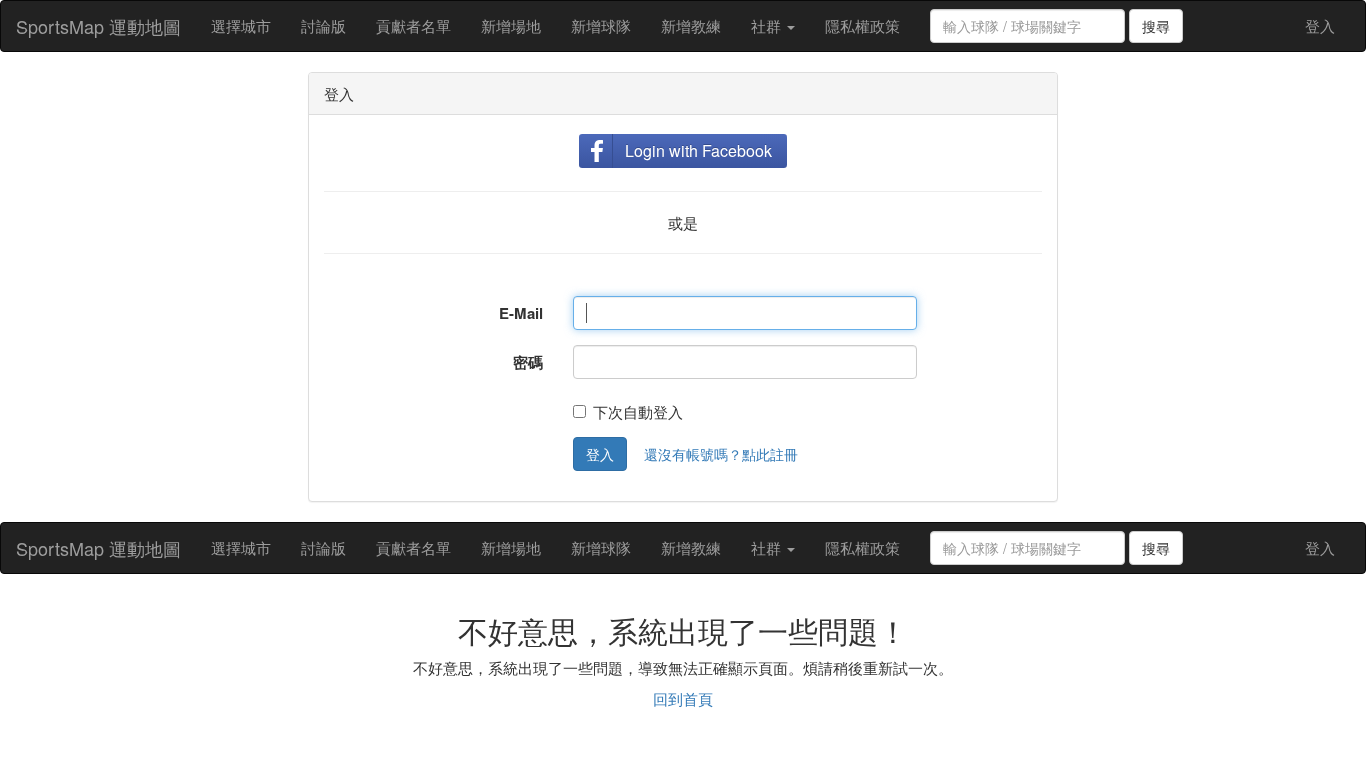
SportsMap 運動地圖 (98, 26)
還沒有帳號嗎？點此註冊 (721, 454)
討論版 (323, 25)
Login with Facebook (698, 150)
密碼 (528, 362)
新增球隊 (601, 25)
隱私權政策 (862, 25)
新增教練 (691, 25)
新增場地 (511, 25)
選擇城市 (241, 25)
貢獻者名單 (413, 25)
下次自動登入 (638, 411)
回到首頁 (683, 698)
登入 (1320, 25)
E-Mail (521, 313)
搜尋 (1156, 26)
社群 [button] (768, 25)
